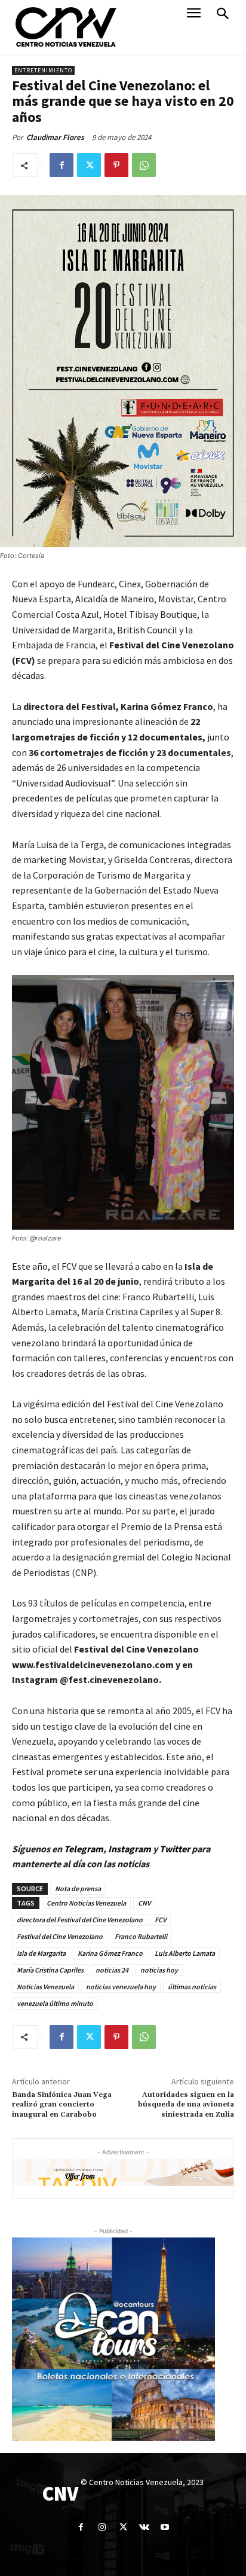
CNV (144, 1903)
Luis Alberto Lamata (185, 1953)
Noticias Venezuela (45, 1987)
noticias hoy (159, 1970)
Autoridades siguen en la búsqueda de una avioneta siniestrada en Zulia (186, 2105)
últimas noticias (192, 1987)
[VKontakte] (144, 2527)
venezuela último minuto (55, 2003)
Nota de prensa (78, 1888)
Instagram (130, 1849)
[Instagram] (102, 2527)
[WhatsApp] (144, 165)
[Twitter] (89, 165)
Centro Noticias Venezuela (86, 1903)
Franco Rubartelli (141, 1936)
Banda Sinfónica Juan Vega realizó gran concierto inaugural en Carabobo (62, 2105)
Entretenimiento (43, 70)
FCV (160, 1920)
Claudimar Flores (55, 137)
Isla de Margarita (41, 1953)
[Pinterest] (116, 165)
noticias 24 (112, 1970)
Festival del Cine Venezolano (60, 1936)
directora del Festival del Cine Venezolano (80, 1920)
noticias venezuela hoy (121, 1987)
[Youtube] (165, 2527)
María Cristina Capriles (50, 1970)
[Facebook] (61, 165)
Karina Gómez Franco (110, 1953)
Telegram (84, 1849)
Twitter (176, 1849)
